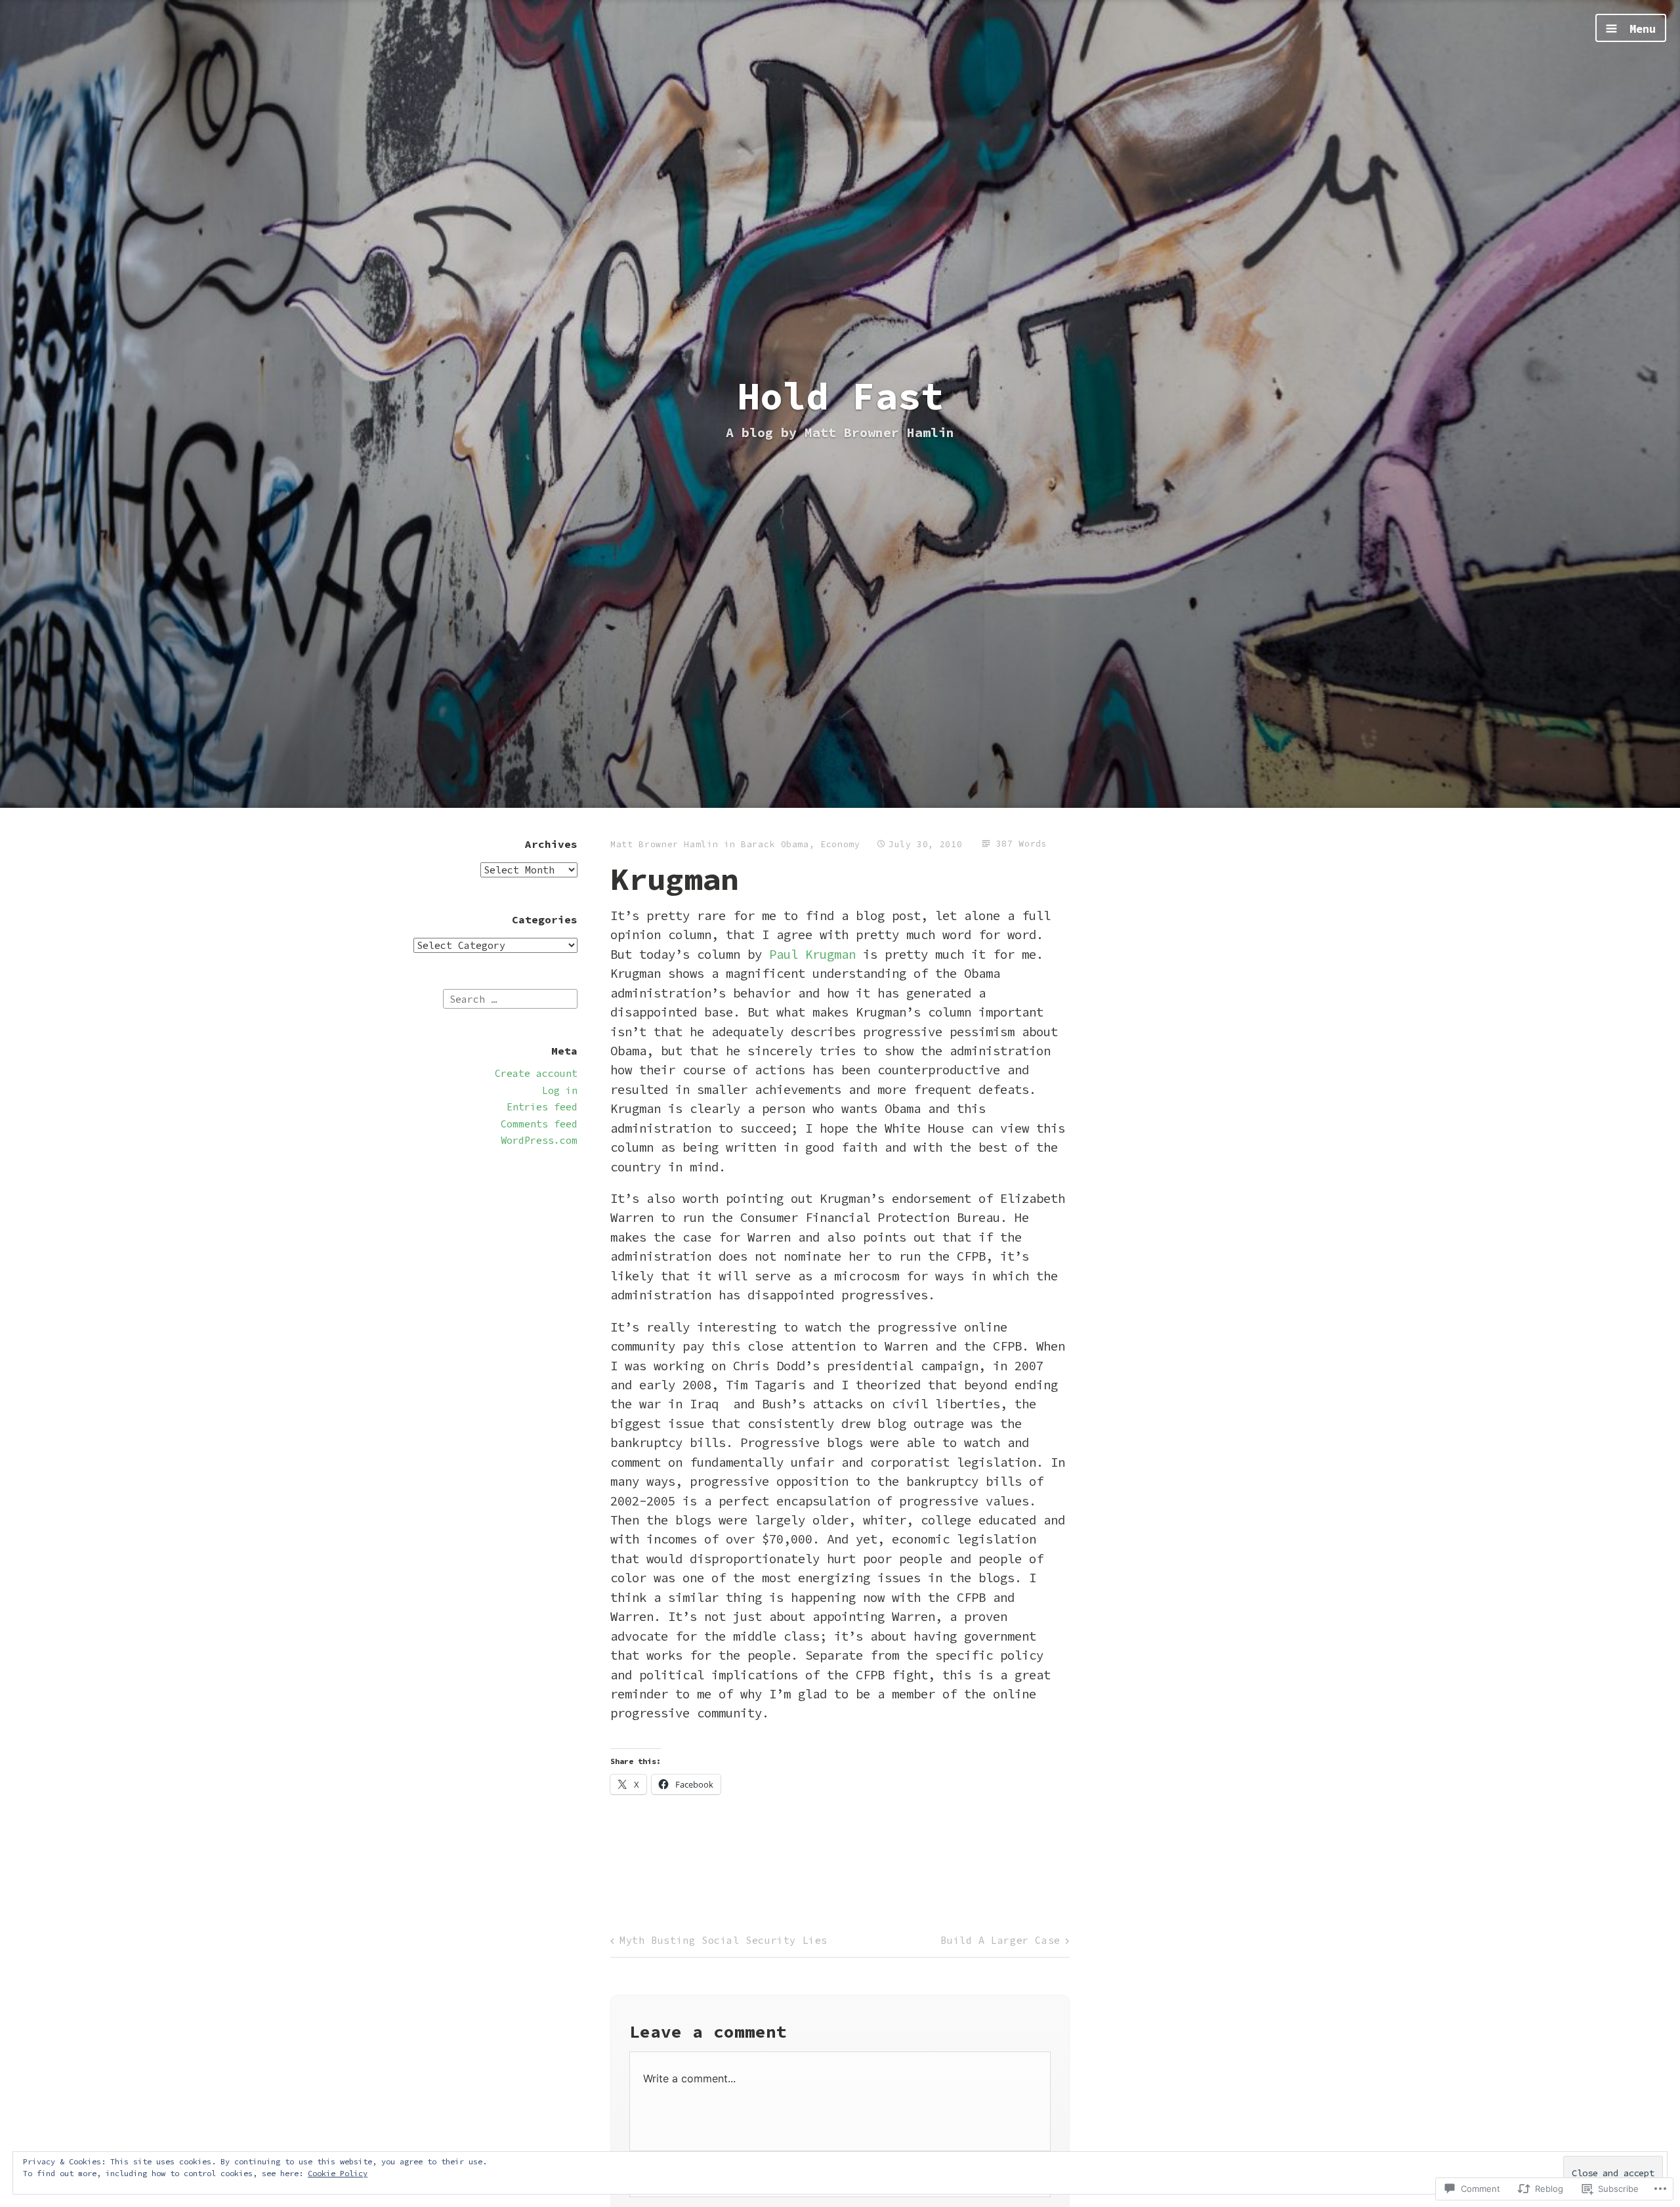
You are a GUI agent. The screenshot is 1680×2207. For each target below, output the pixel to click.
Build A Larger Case (1000, 1940)
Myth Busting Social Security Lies (724, 1940)
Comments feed (539, 1124)
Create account (536, 1073)
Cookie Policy (338, 2173)
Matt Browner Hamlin (664, 844)
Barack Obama (775, 844)
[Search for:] (510, 998)
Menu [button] (1639, 29)
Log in (560, 1090)
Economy (840, 844)
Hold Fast (840, 396)
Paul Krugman (812, 954)
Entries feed (542, 1107)
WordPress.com (539, 1140)
